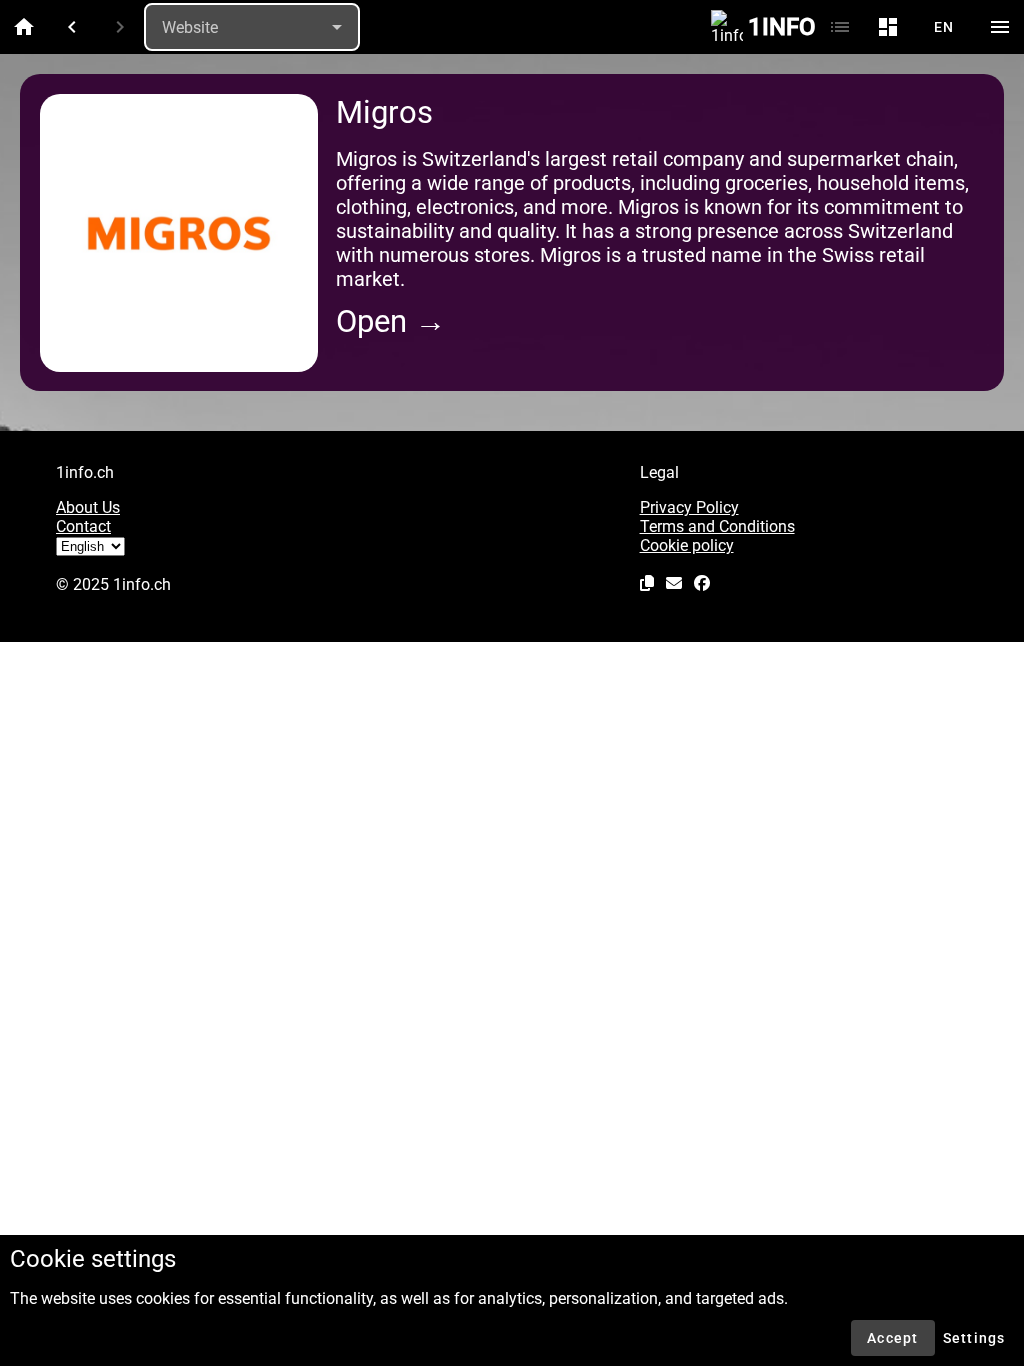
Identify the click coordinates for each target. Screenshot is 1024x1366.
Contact (83, 526)
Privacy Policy (689, 507)
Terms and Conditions (717, 526)
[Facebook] (702, 583)
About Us (88, 507)
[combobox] (252, 27)
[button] (647, 583)
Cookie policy (687, 545)
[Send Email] (674, 583)
